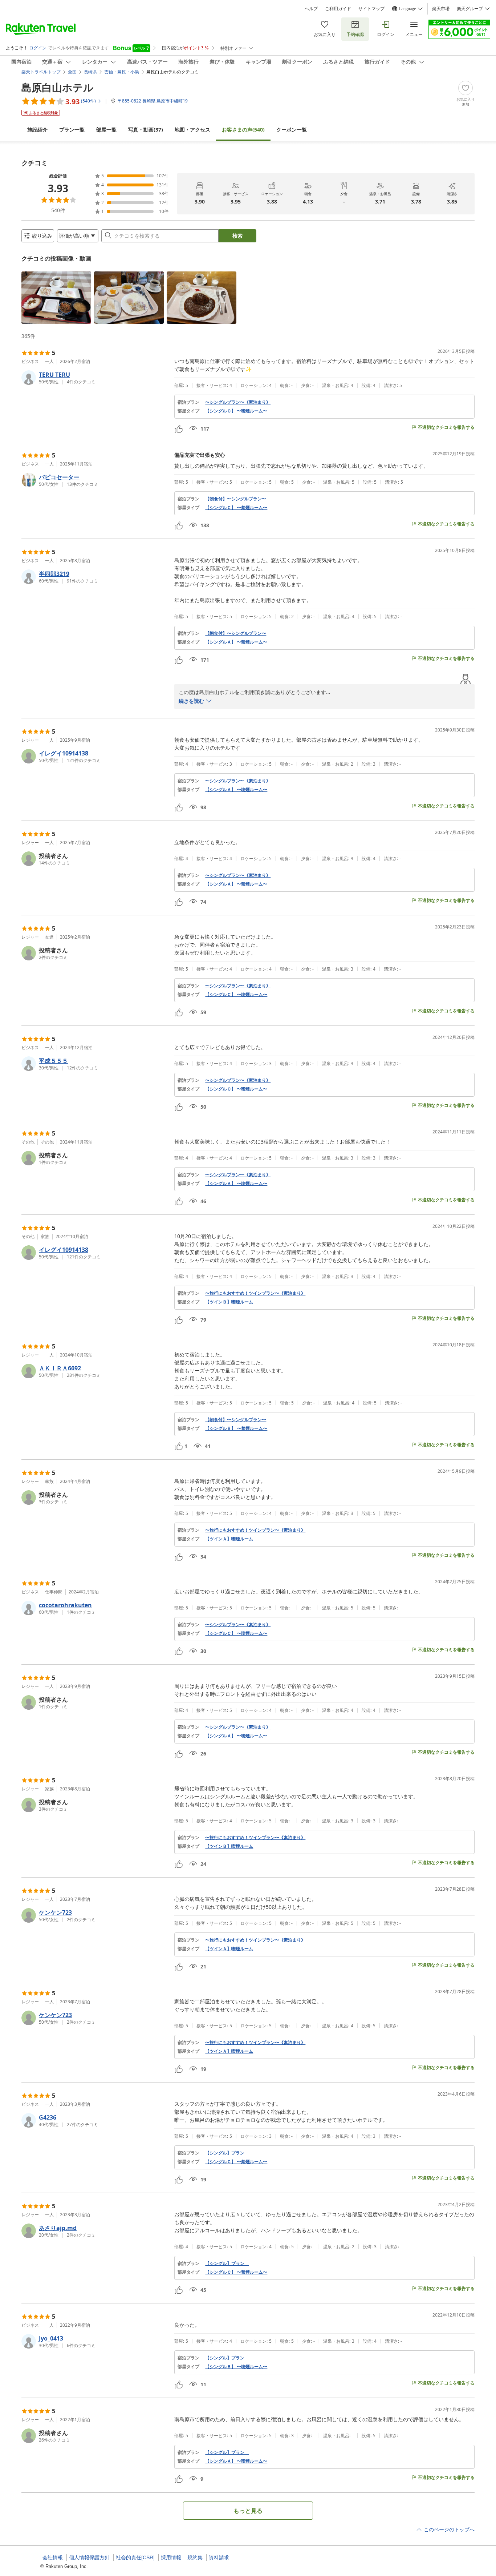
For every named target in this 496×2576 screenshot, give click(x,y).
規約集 (195, 2557)
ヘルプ (311, 9)
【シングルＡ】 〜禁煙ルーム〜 (236, 642)
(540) (243, 130)
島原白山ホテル (58, 87)
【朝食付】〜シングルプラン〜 (236, 499)
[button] (56, 298)
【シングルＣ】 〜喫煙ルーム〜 (236, 411)
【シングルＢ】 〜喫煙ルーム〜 (236, 2367)
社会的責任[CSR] (135, 2557)
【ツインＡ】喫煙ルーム (229, 1539)
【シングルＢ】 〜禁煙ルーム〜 (236, 1428)
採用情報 (171, 2557)
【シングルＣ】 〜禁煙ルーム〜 (236, 508)
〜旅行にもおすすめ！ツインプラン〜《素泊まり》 (255, 1293)
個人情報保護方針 (89, 2557)
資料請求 (219, 2557)
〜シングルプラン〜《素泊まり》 (238, 402)
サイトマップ (371, 9)
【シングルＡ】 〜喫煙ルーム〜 (236, 790)
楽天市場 (441, 9)
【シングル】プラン (227, 2153)
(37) (146, 130)
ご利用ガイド (338, 9)
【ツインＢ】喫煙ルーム (229, 1302)
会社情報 (53, 2557)
